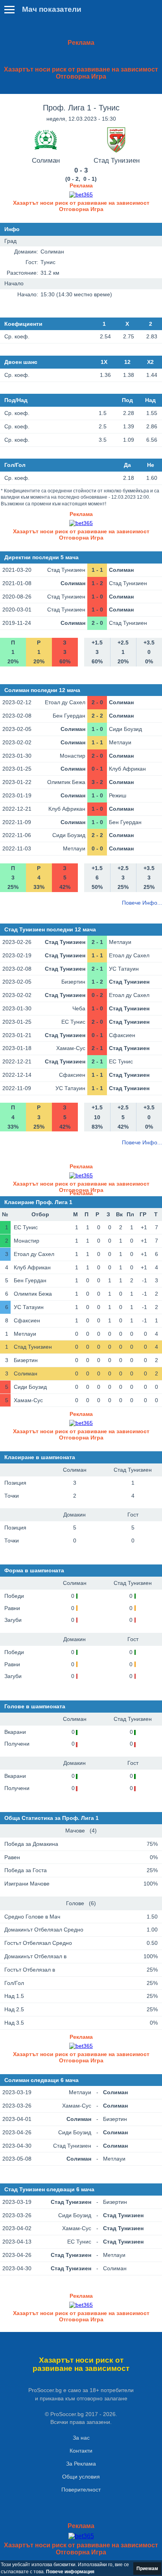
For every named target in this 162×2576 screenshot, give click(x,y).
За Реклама (81, 2464)
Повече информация (70, 2572)
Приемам (147, 2569)
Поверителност (81, 2490)
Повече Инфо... (142, 903)
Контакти (81, 2451)
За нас (81, 2438)
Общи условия (81, 2477)
